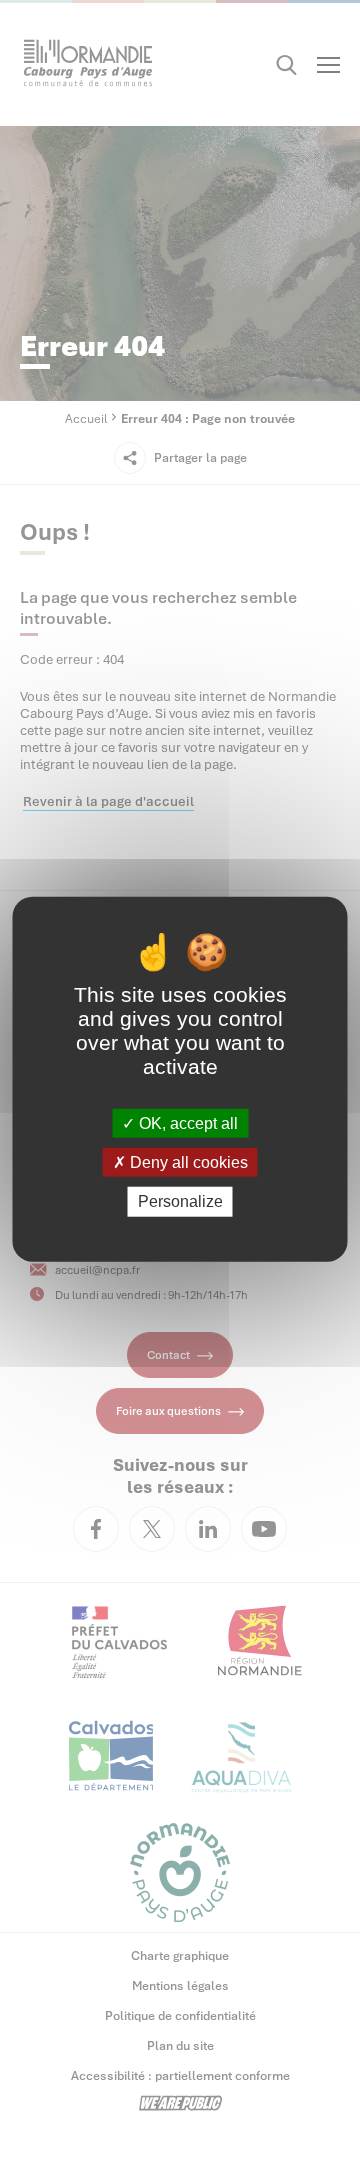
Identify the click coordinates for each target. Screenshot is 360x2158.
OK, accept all (186, 1123)
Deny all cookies (187, 1162)
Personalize (180, 1201)
